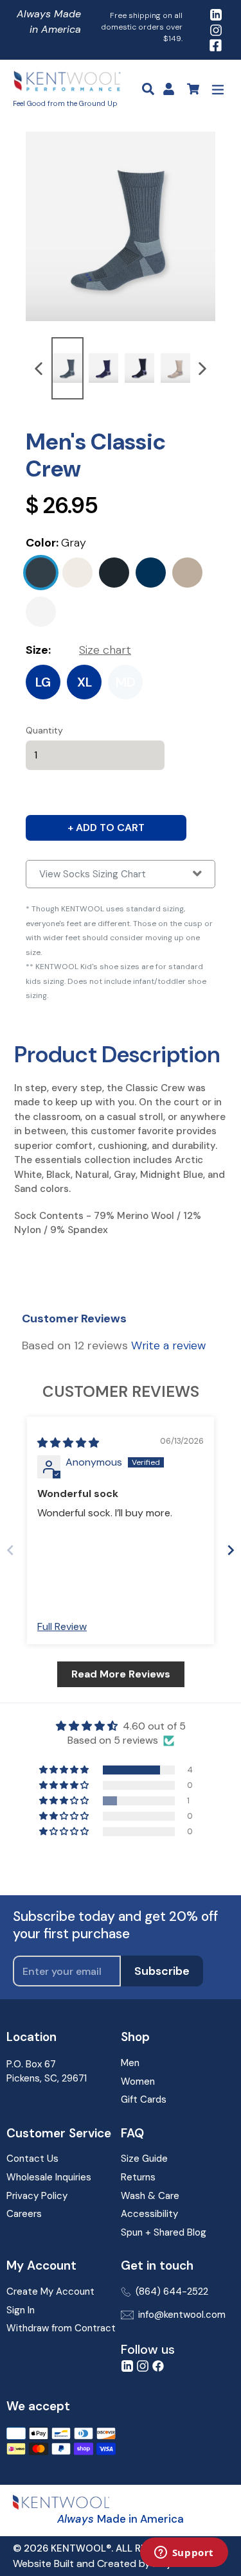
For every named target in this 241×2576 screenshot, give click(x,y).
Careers (24, 2214)
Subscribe (162, 1971)
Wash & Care (150, 2196)
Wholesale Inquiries (49, 2177)
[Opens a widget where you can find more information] (184, 2554)
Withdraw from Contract (61, 2328)
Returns (138, 2177)
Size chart (105, 650)
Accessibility (149, 2214)
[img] (68, 1443)
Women (138, 2081)
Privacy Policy (37, 2196)
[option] (67, 368)
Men (130, 2063)
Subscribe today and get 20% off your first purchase (115, 1925)
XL (85, 682)
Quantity (44, 730)
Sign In (21, 2310)
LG (43, 682)
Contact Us (32, 2159)
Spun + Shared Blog (164, 2232)
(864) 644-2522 (172, 2291)
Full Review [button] (62, 1626)
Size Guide (144, 2159)
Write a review (168, 1345)
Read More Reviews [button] (121, 1674)
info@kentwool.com (182, 2315)
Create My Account (50, 2291)
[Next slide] (231, 1550)
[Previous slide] (10, 1550)
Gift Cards (144, 2099)
